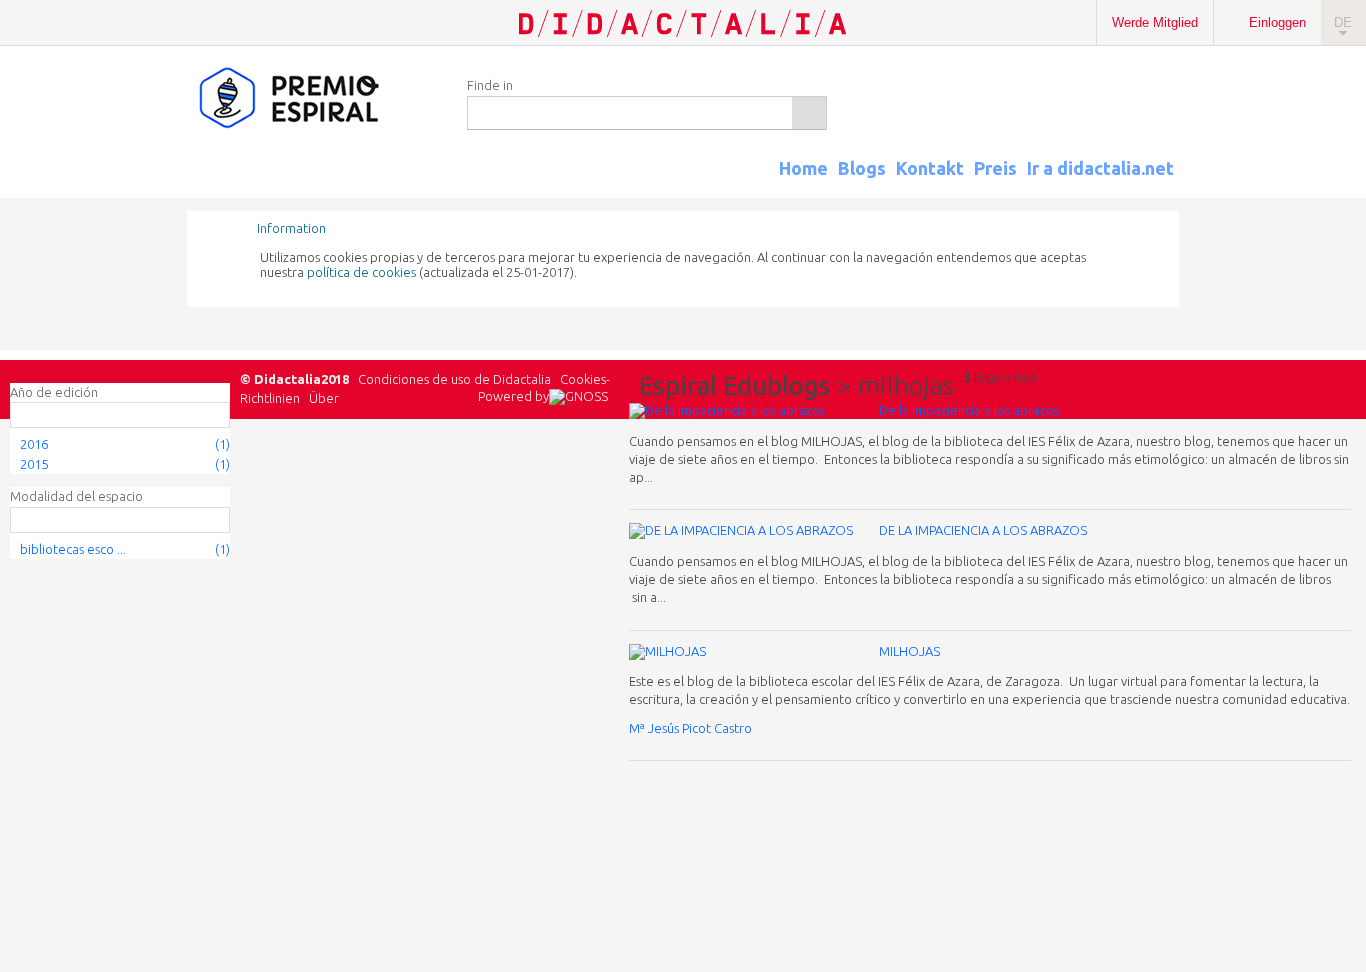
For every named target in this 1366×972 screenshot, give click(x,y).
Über (324, 398)
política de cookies (361, 272)
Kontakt (930, 168)
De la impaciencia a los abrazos (969, 410)
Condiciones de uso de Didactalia (454, 379)
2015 (34, 464)
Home (803, 168)
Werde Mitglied (1155, 22)
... (648, 477)
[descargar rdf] (1171, 186)
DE (1343, 22)
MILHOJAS (909, 651)
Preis (995, 168)
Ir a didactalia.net (1100, 168)
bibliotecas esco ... (73, 549)
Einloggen (1277, 22)
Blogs (862, 168)
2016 (34, 444)
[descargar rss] (1146, 186)
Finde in (490, 85)
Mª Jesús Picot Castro (690, 728)
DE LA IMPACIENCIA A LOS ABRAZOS (983, 530)
